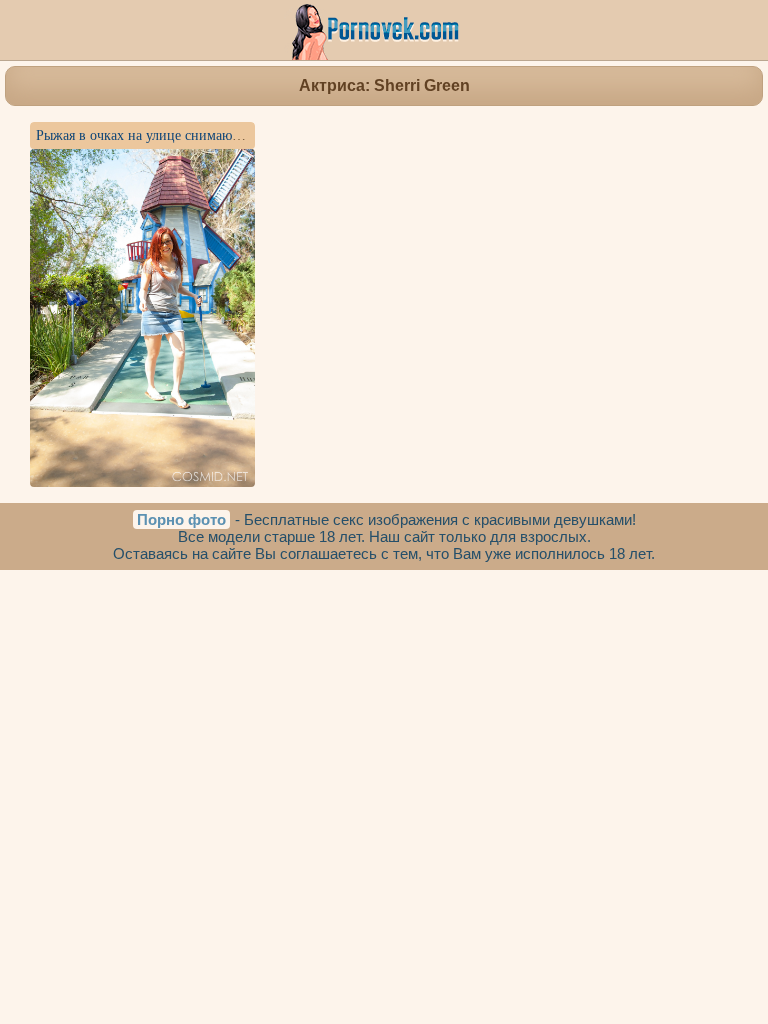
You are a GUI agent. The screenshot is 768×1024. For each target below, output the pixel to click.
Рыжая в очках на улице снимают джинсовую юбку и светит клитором (250, 135)
